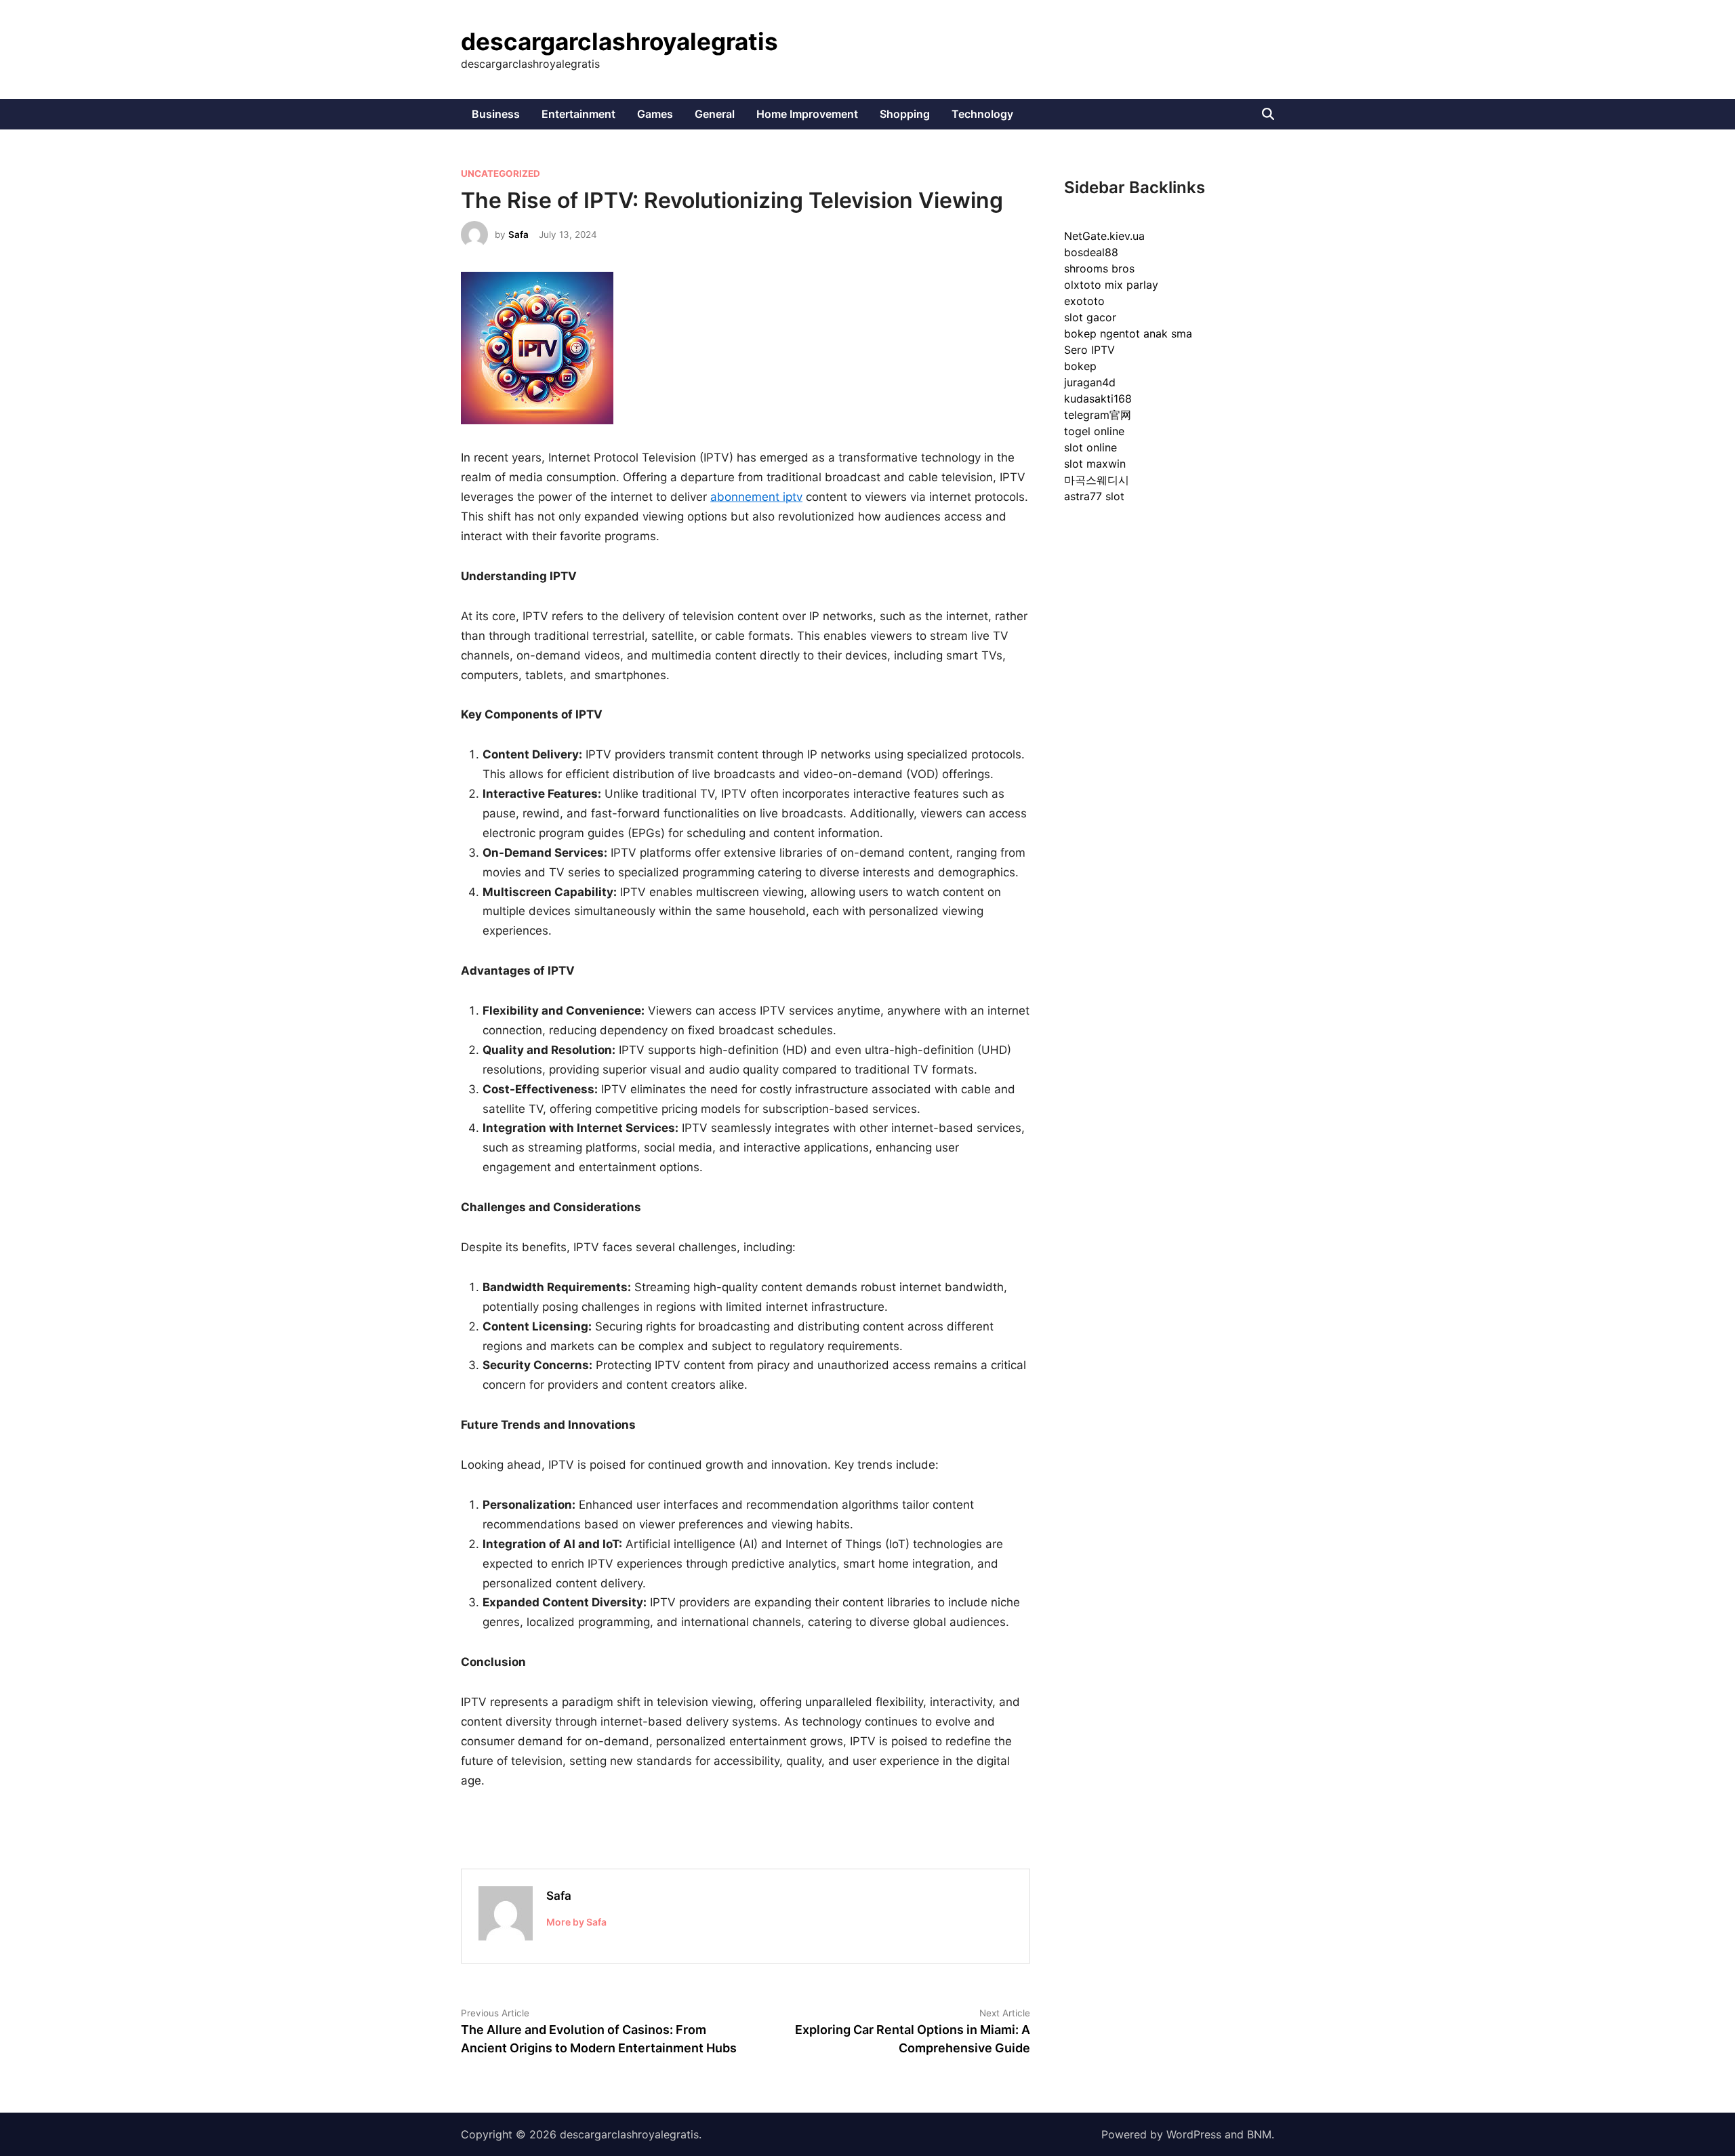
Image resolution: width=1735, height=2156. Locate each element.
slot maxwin (1095, 464)
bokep (1080, 366)
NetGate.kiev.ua (1104, 236)
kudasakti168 (1098, 399)
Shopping (905, 114)
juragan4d (1090, 382)
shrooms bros (1099, 268)
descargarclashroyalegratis (619, 41)
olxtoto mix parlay (1111, 285)
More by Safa (576, 1922)
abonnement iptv (756, 497)
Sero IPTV (1089, 350)
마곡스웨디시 (1097, 480)
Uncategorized (501, 174)
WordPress (1194, 2134)
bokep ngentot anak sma (1128, 333)
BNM (1259, 2134)
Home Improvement (807, 114)
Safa (518, 235)
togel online (1094, 431)
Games (655, 114)
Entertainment (578, 114)
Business (496, 114)
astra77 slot (1094, 496)
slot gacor (1090, 317)
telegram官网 (1098, 415)
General (715, 114)
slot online (1090, 447)
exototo (1084, 301)
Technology (982, 114)
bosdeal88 (1091, 252)
